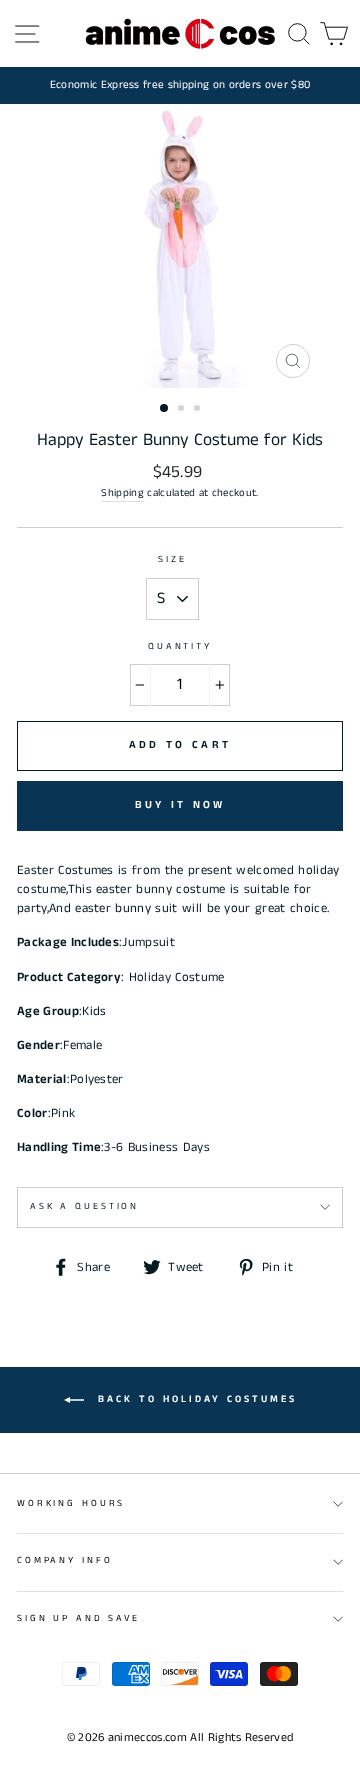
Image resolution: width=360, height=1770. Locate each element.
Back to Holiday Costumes (194, 1399)
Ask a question (84, 1206)
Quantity (180, 646)
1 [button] (165, 409)
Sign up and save (78, 1618)
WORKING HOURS (71, 1503)
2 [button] (183, 410)
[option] (180, 85)
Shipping (122, 493)
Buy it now (180, 805)
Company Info (64, 1560)
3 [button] (199, 410)
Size (172, 559)
